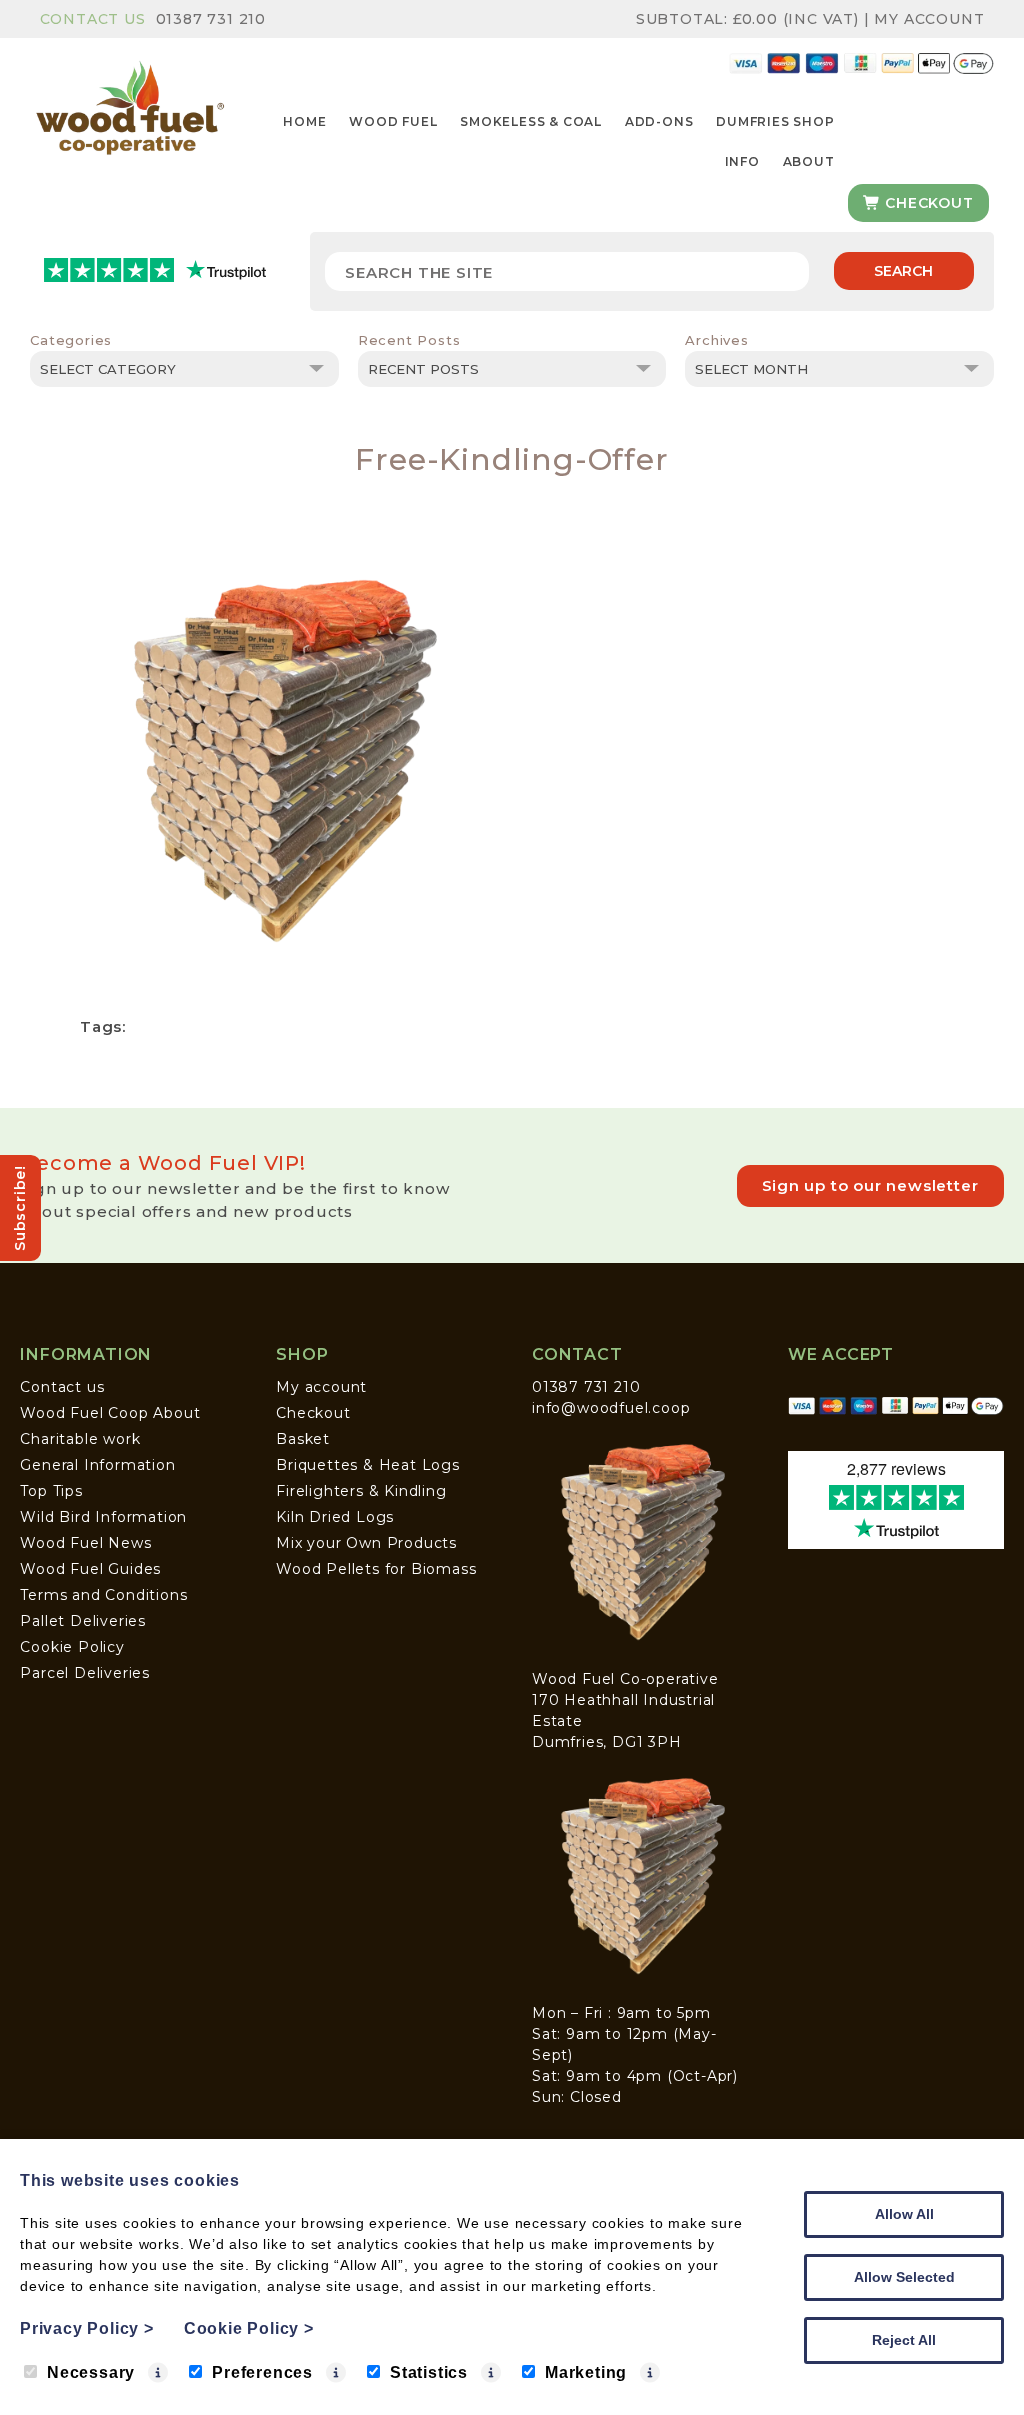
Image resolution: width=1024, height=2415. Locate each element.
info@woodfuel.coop (611, 1408)
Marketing (586, 2372)
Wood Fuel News (85, 1543)
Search (903, 271)
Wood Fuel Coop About (110, 1413)
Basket (303, 1439)
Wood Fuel (393, 121)
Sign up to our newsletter (870, 1185)
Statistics (429, 2372)
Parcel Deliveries (85, 1673)
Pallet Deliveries (83, 1621)
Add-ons (659, 121)
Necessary (91, 2372)
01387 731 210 (211, 19)
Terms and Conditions (103, 1595)
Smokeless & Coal (531, 121)
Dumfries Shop (775, 121)
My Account (929, 19)
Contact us (62, 1387)
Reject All (904, 2340)
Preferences (262, 2372)
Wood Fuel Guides (90, 1569)
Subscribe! (20, 1208)
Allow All (904, 2214)
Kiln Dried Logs (335, 1517)
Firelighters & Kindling (361, 1491)
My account (321, 1387)
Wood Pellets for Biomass (376, 1569)
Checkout (926, 203)
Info (742, 161)
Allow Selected (904, 2277)
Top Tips (51, 1491)
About (809, 161)
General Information (97, 1465)
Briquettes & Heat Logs (368, 1465)
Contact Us (93, 19)
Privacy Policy (87, 2328)
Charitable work (80, 1439)
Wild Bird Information (103, 1517)
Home (304, 121)
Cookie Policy (72, 1647)
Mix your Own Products (366, 1543)
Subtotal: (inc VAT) (747, 19)
